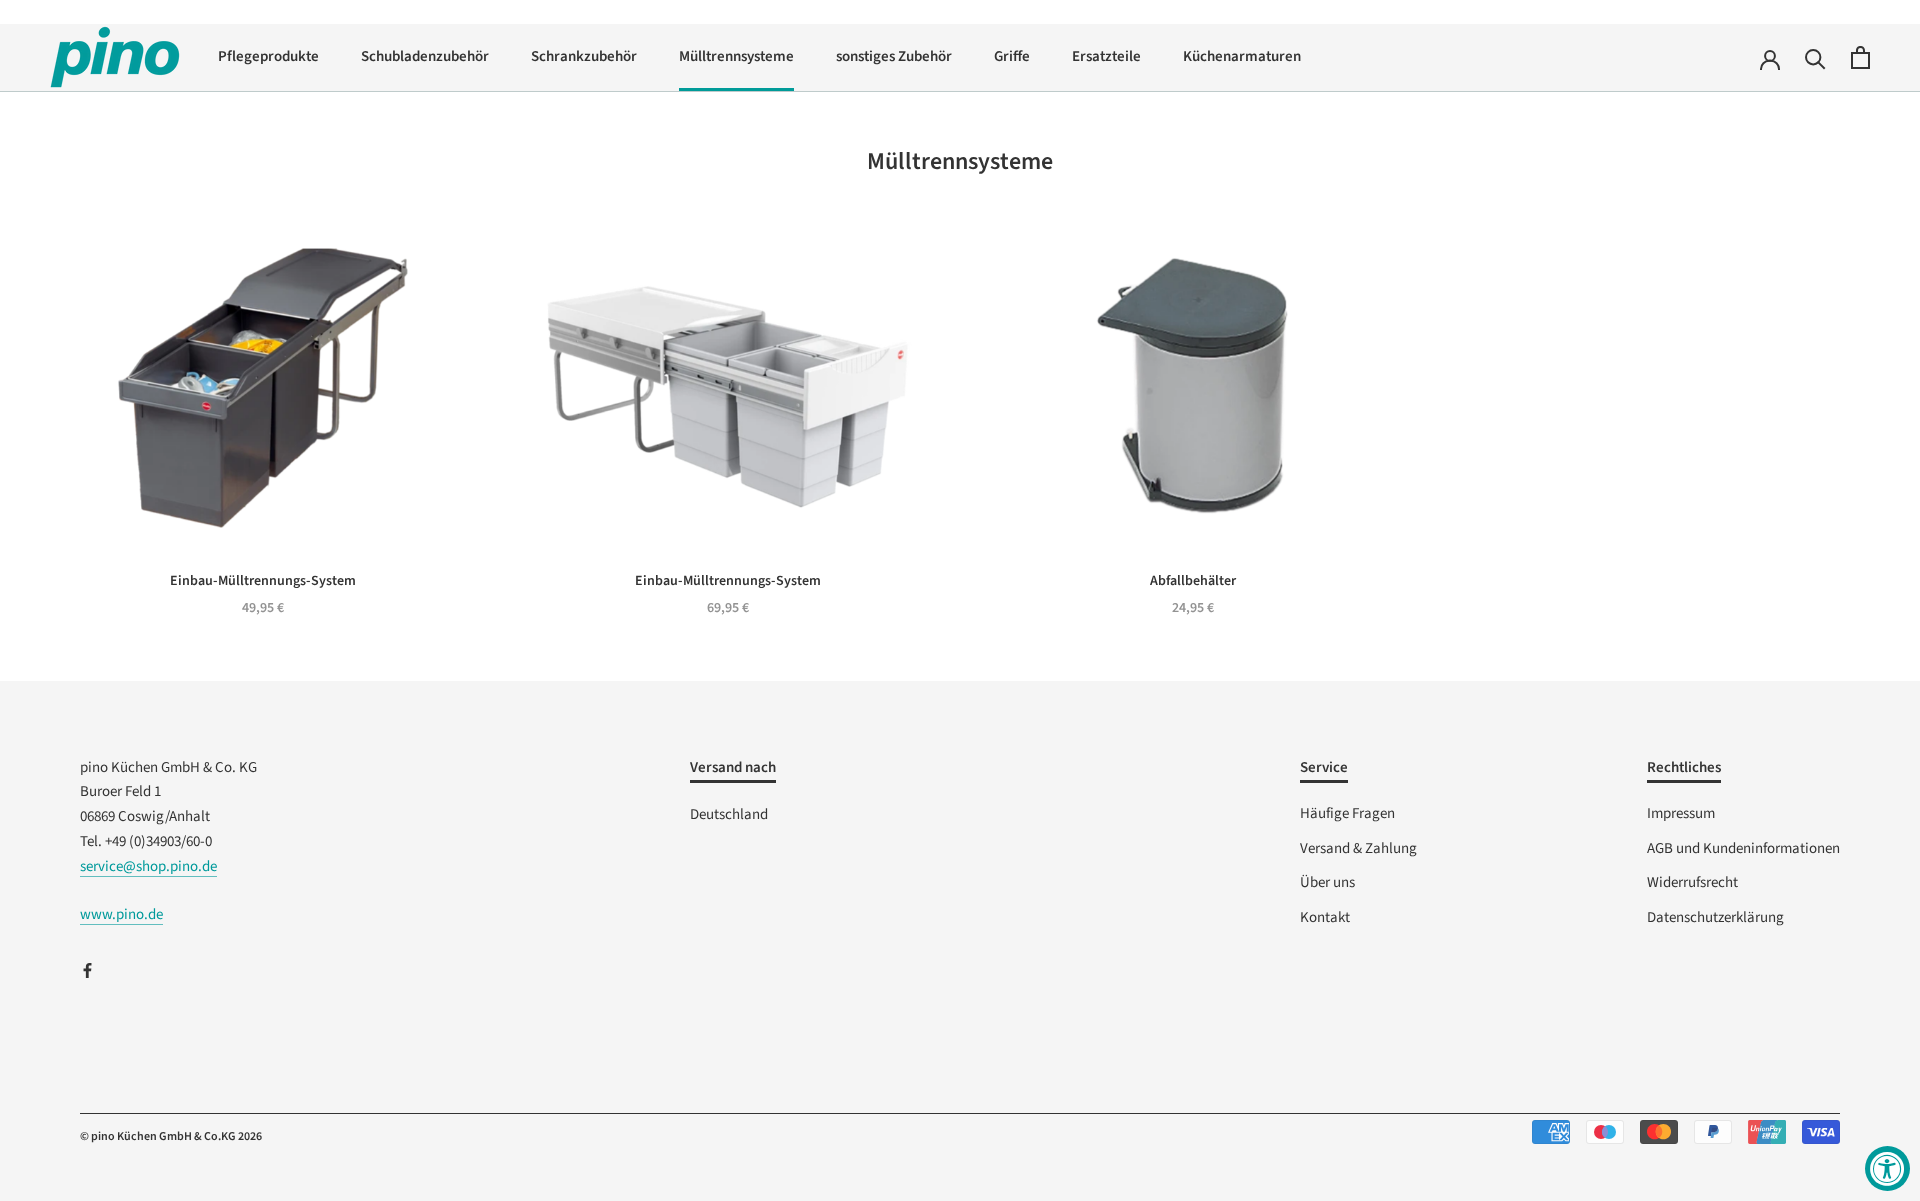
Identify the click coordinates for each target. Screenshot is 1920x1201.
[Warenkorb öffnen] (1860, 57)
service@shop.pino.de (148, 866)
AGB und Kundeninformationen (1743, 848)
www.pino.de (121, 914)
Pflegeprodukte (268, 56)
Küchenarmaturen (1242, 56)
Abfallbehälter (1193, 581)
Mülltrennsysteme (736, 56)
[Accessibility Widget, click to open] (1887, 1168)
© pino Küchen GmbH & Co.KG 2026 (171, 1136)
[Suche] (1815, 57)
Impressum (1681, 813)
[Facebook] (87, 970)
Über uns (1327, 882)
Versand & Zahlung (1358, 848)
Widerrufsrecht (1692, 882)
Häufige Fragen (1347, 813)
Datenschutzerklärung (1715, 917)
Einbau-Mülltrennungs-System (263, 581)
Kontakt (1325, 917)
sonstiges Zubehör (894, 56)
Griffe (1012, 56)
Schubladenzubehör (425, 56)
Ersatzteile (1106, 56)
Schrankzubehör (584, 56)
